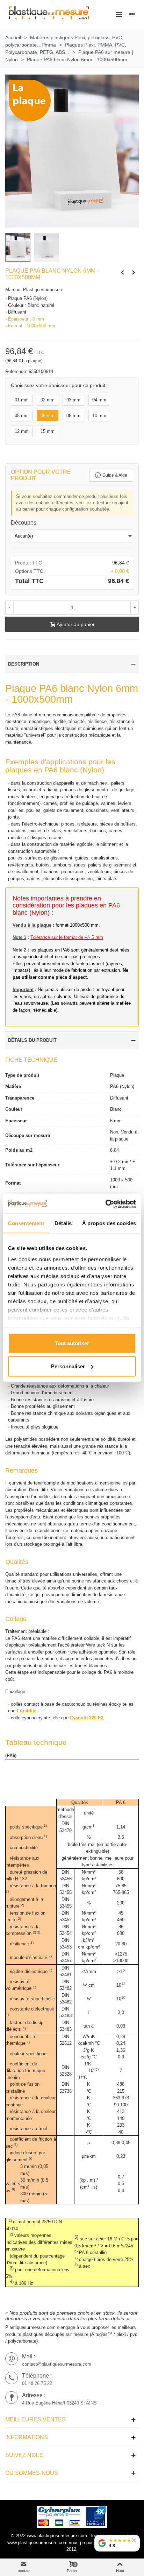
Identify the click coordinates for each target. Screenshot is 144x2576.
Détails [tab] (63, 1223)
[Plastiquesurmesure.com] (49, 14)
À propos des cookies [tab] (109, 1223)
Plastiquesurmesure (43, 290)
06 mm (48, 416)
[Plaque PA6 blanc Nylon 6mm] (134, 273)
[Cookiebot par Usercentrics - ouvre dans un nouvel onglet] (105, 1204)
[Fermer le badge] (134, 2540)
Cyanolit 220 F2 (87, 1718)
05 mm (22, 416)
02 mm (48, 400)
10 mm (99, 416)
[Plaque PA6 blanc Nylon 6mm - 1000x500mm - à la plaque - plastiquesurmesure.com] (72, 151)
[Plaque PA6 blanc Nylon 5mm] (122, 273)
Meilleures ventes (35, 2419)
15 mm (48, 431)
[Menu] (119, 14)
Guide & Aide (115, 475)
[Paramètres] (132, 14)
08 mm (73, 416)
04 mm (99, 400)
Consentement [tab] (26, 1223)
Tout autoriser (72, 1343)
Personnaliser (68, 1366)
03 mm (73, 400)
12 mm (22, 431)
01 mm (22, 400)
